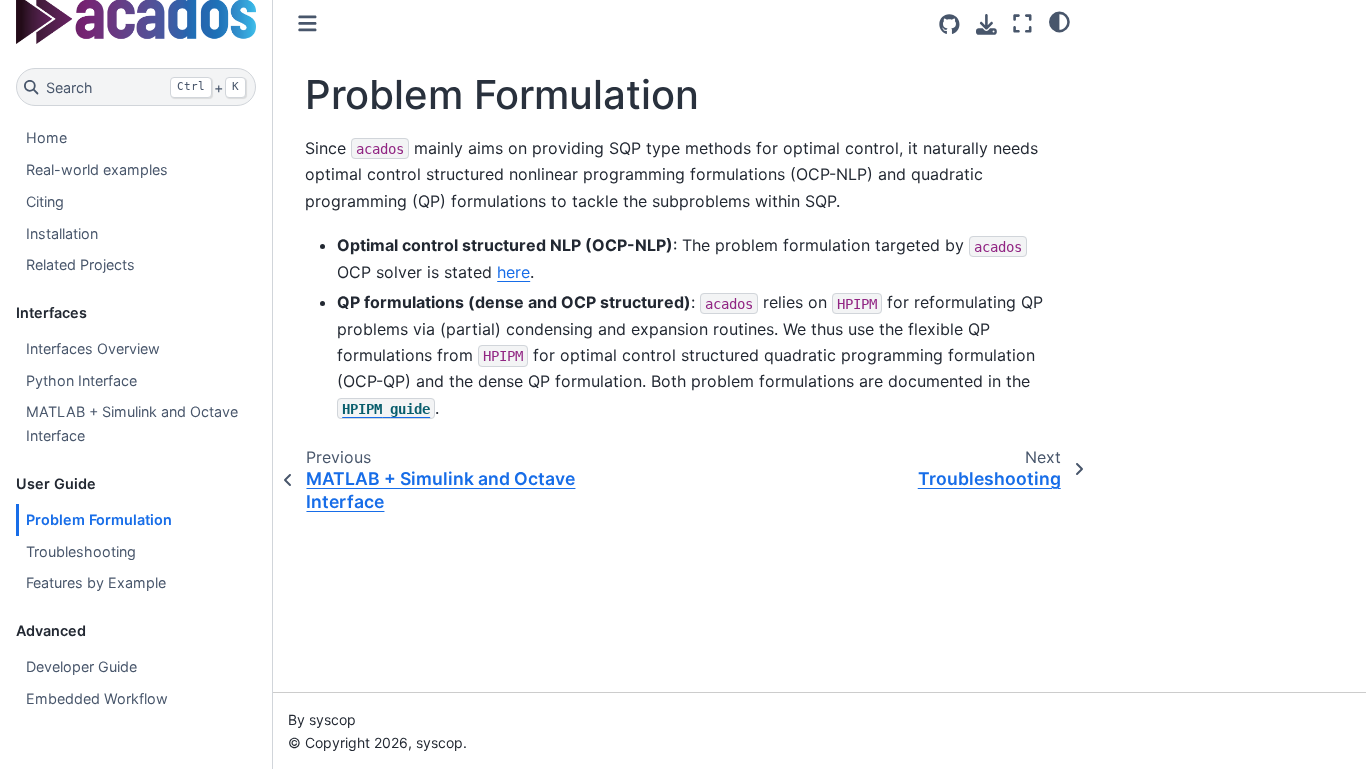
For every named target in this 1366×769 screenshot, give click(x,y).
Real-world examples (97, 169)
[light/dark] (1059, 21)
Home (46, 137)
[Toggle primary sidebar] (307, 23)
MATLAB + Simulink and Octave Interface (132, 423)
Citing (45, 201)
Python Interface (81, 380)
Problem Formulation (99, 519)
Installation (62, 233)
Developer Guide (81, 666)
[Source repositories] (949, 24)
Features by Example (96, 582)
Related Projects (80, 264)
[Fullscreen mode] (1022, 23)
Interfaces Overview (93, 348)
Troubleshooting (81, 551)
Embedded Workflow (97, 698)
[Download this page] (986, 24)
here (513, 272)
